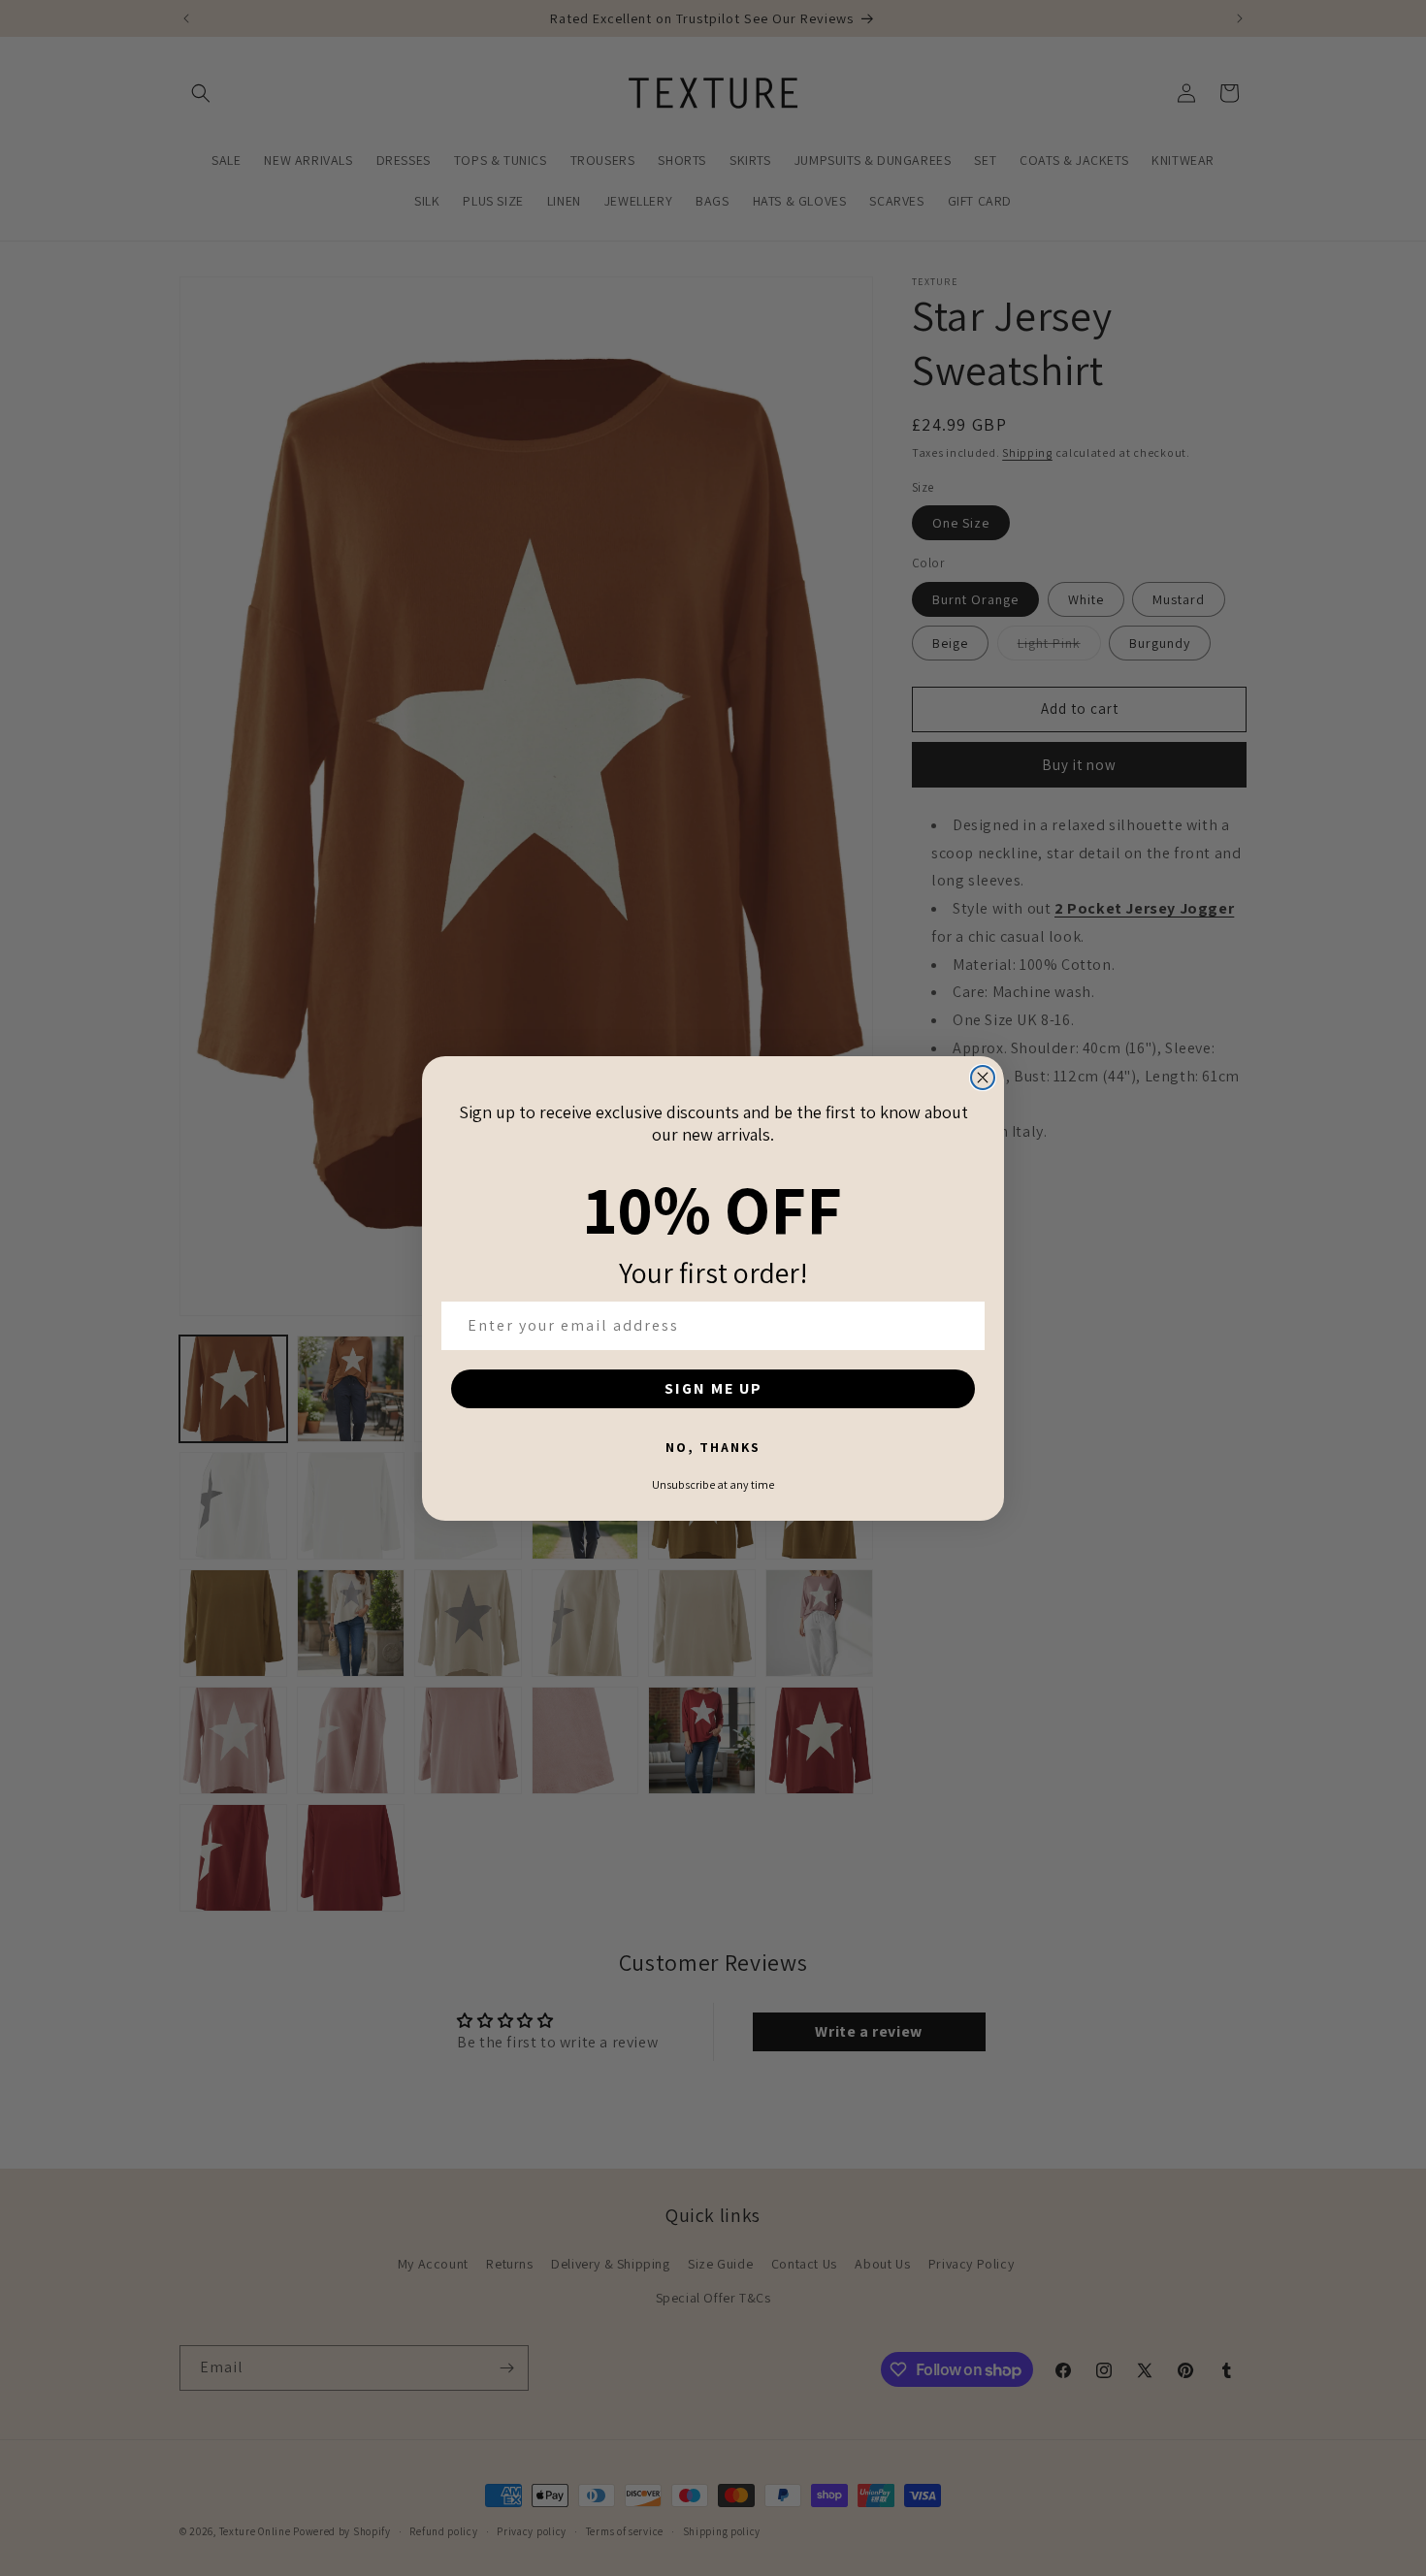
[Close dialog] (983, 1078)
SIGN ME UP (713, 1388)
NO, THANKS (713, 1447)
